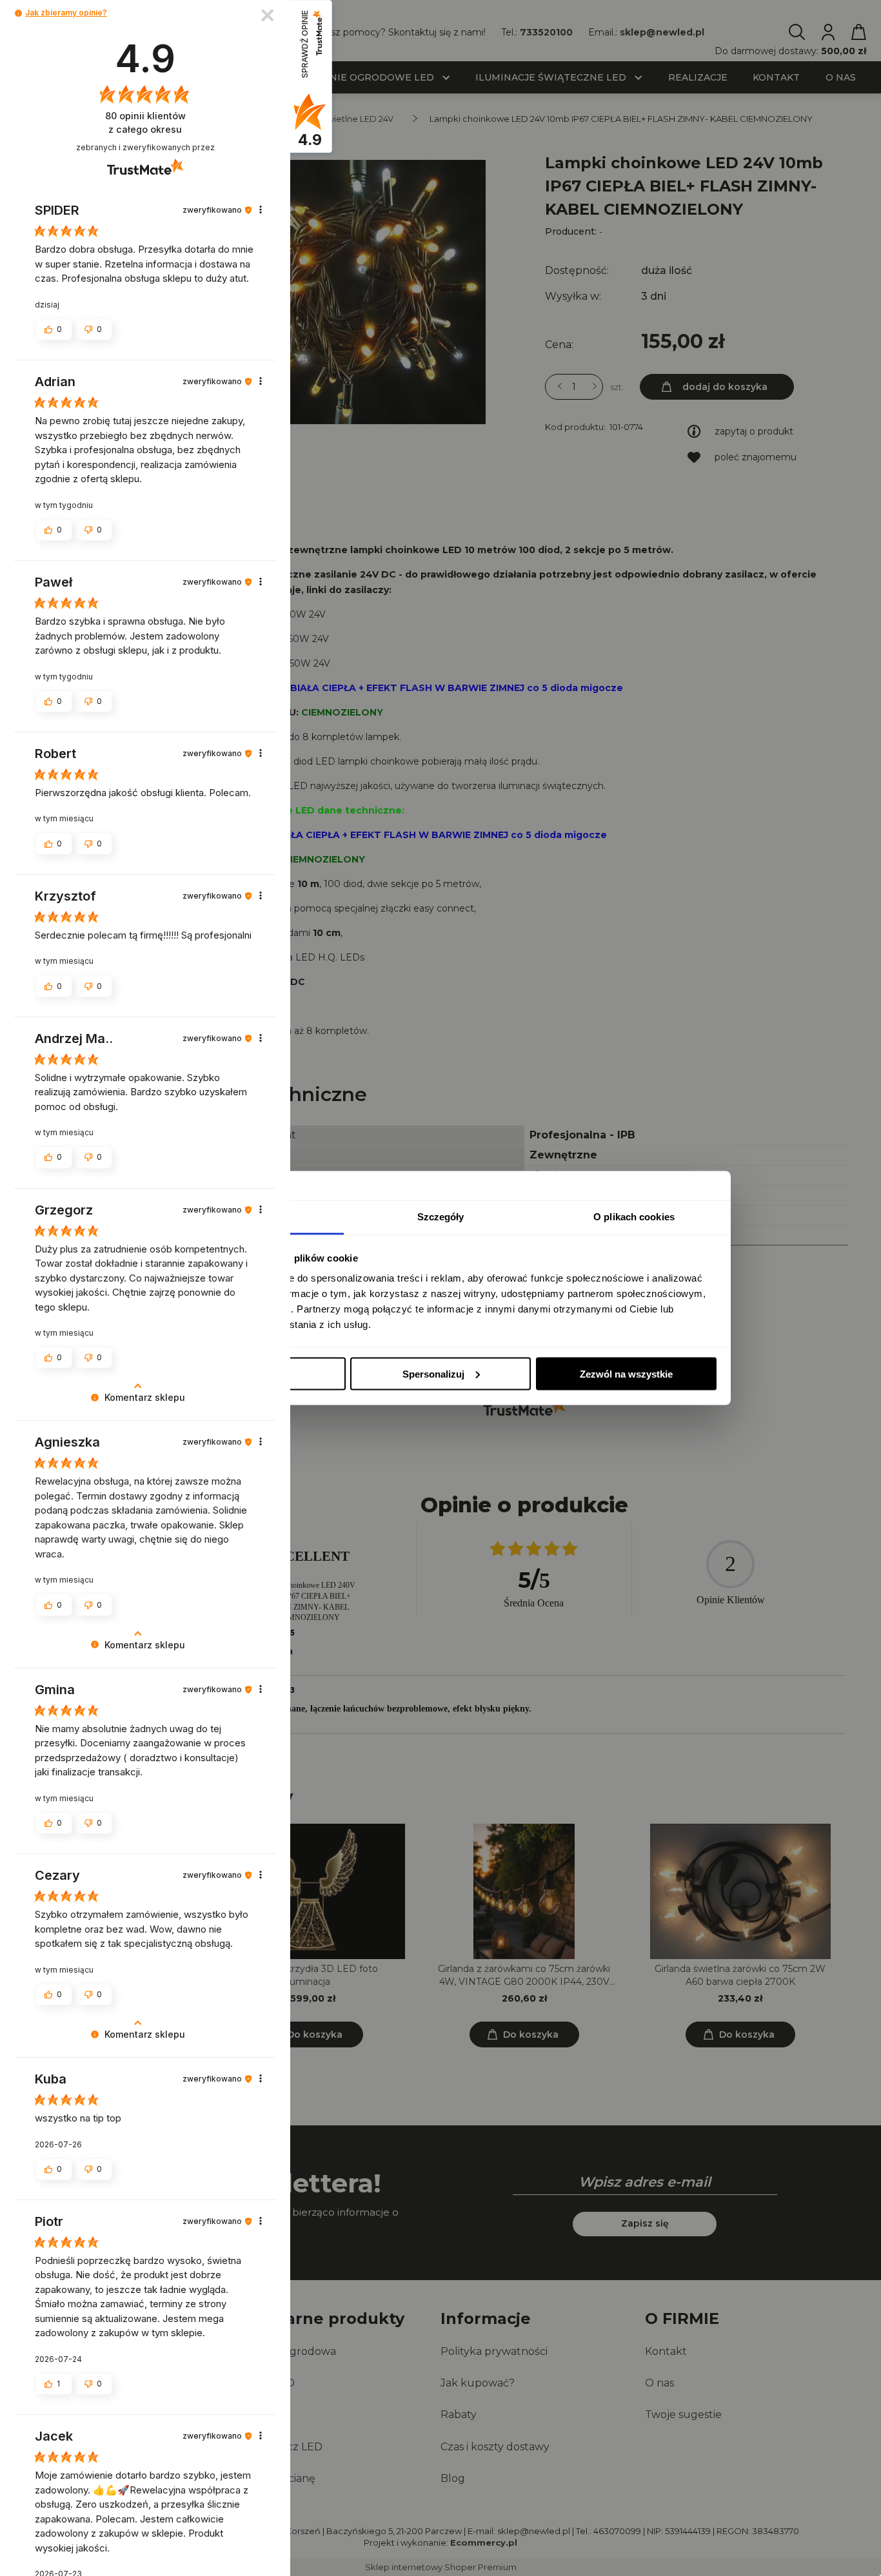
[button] (18, 13)
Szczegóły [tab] (441, 1217)
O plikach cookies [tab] (634, 1217)
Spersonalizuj (433, 1373)
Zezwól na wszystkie (626, 1373)
